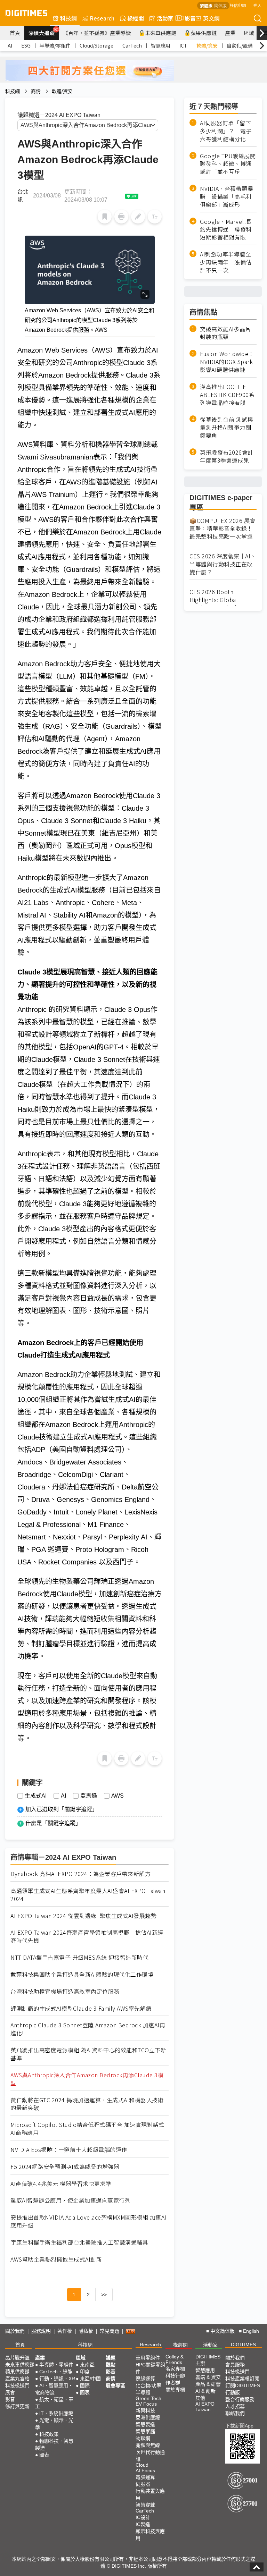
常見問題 (110, 2331)
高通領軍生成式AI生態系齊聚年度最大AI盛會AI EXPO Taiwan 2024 (88, 1895)
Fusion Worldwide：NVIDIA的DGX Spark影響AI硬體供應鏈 (227, 362)
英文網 (211, 18)
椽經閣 (136, 18)
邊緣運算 (145, 2379)
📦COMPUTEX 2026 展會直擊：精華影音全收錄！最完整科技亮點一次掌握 (222, 529)
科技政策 (49, 2434)
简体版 (220, 5)
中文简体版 (222, 2331)
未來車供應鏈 (161, 33)
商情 (36, 91)
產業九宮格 (17, 2379)
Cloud (142, 2465)
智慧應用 (161, 45)
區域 (249, 33)
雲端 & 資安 (208, 2377)
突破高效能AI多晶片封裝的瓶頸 (225, 333)
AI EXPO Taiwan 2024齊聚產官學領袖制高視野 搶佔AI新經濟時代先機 (87, 1936)
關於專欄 (175, 2390)
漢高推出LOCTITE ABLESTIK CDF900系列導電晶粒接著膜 (227, 395)
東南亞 (87, 2365)
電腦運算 (145, 2477)
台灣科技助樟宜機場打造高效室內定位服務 (65, 1991)
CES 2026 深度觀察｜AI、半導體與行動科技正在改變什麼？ (223, 564)
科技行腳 (175, 2376)
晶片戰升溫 (17, 2358)
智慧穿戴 (145, 2505)
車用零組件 (148, 2358)
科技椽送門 (17, 2385)
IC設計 (143, 2517)
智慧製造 (145, 2424)
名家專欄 (175, 2369)
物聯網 (143, 2438)
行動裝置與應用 (150, 2494)
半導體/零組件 (55, 45)
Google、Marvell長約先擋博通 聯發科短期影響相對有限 (226, 230)
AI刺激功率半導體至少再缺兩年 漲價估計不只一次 (226, 262)
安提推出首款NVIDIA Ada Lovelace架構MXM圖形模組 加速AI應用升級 (88, 2221)
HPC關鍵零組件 (150, 2368)
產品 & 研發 (208, 2384)
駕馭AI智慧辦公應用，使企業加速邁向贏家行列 (70, 2200)
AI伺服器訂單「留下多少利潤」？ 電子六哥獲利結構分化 (226, 131)
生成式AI (36, 1796)
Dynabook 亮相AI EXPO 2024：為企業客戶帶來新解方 (80, 1874)
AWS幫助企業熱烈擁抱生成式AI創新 (56, 2259)
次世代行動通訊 (150, 2456)
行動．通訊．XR (57, 2379)
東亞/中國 (90, 2379)
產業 (230, 33)
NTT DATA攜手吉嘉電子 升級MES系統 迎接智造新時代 (79, 1957)
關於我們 (15, 2331)
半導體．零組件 (56, 2365)
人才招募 (235, 2406)
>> (104, 2295)
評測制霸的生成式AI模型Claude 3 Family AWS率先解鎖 (81, 2008)
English (251, 2331)
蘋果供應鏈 (204, 33)
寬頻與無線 (148, 2445)
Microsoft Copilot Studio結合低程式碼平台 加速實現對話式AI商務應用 (87, 2129)
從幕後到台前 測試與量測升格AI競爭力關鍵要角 (226, 427)
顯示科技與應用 (150, 2535)
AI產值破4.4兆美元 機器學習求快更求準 (61, 2184)
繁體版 (206, 5)
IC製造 (143, 2524)
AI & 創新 (205, 2391)
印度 (85, 2372)
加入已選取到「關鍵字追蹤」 (62, 1809)
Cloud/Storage (96, 45)
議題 (111, 2358)
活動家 (165, 18)
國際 (85, 2385)
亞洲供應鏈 (148, 2417)
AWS (118, 1796)
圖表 (44, 2455)
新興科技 (145, 2410)
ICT (183, 45)
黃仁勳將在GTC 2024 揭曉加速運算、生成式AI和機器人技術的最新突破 (87, 2104)
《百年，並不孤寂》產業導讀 (97, 33)
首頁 (15, 33)
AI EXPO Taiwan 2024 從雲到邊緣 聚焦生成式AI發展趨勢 (83, 1916)
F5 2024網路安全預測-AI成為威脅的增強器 (65, 2167)
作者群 (173, 2383)
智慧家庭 (145, 2431)
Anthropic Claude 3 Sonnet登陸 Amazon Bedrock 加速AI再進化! (88, 2029)
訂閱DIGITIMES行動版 (243, 2389)
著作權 (65, 2331)
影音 (187, 18)
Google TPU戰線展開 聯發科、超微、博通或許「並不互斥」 (228, 164)
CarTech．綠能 (56, 2372)
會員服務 (235, 2365)
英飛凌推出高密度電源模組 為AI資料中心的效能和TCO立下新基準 (88, 2054)
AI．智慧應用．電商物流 (54, 2389)
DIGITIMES (243, 2345)
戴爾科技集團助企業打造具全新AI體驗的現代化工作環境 (82, 1974)
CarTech (132, 45)
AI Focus (145, 2471)
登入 (257, 5)
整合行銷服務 (240, 2399)
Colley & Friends (175, 2359)
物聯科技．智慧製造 (54, 2444)
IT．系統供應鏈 (56, 2413)
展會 (10, 2392)
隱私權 (86, 2331)
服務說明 (41, 2331)
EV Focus (146, 2404)
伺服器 (143, 2484)
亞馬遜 (89, 1796)
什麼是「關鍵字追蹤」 (53, 1823)
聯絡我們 (235, 2413)
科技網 (68, 18)
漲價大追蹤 (44, 32)
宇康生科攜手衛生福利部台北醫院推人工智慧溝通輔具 (79, 2242)
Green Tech (148, 2398)
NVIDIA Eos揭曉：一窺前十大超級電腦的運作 (69, 2150)
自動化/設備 (240, 45)
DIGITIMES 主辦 (208, 2360)
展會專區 (115, 2385)
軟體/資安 (207, 45)
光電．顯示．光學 (54, 2424)
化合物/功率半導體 (148, 2389)
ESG (26, 45)
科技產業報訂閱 (242, 2379)
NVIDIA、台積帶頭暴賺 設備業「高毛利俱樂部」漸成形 (226, 197)
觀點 (111, 2365)
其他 (200, 2398)
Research (102, 18)
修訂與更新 (17, 2406)
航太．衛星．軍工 (54, 2403)
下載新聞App (239, 2426)
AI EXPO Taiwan (205, 2407)
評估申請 (238, 5)
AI (10, 45)
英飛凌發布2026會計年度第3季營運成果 (227, 456)
